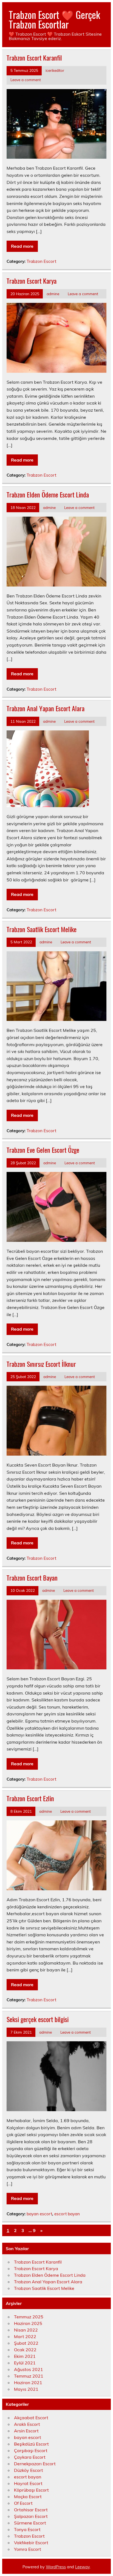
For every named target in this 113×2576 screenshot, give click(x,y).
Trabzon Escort (41, 261)
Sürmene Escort (30, 2523)
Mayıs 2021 (26, 2389)
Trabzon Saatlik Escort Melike (42, 929)
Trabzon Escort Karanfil (34, 58)
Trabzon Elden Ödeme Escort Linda (48, 494)
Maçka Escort (28, 2497)
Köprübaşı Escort (31, 2490)
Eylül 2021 (25, 2363)
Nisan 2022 (26, 2330)
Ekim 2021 (25, 2356)
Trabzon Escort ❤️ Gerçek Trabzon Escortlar (54, 19)
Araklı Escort (27, 2424)
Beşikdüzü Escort (31, 2444)
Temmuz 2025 (29, 2317)
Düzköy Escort (29, 2470)
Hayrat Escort (28, 2483)
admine (53, 294)
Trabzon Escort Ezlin (30, 1798)
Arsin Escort (26, 2431)
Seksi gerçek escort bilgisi (38, 2019)
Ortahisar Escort (31, 2510)
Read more (22, 246)
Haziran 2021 (28, 2383)
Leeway (82, 2567)
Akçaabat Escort (31, 2418)
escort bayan (67, 2214)
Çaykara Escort (30, 2457)
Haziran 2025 (28, 2323)
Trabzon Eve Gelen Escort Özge (43, 1150)
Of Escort (23, 2503)
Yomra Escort (28, 2549)
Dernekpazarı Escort (35, 2464)
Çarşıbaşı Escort (31, 2450)
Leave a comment (26, 80)
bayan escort (39, 2214)
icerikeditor (55, 70)
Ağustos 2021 (29, 2369)
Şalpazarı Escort (31, 2516)
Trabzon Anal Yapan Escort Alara (46, 708)
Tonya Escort (27, 2529)
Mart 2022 (25, 2336)
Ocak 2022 (25, 2350)
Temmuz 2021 (29, 2376)
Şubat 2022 (26, 2343)
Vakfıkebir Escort (31, 2543)
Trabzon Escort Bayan (32, 1578)
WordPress (56, 2567)
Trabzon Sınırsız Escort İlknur (41, 1364)
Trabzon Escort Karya (32, 281)
